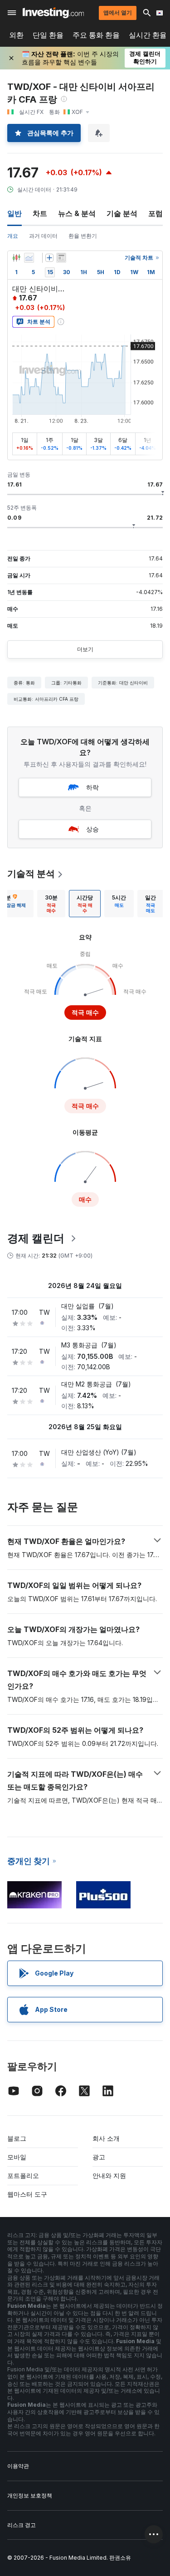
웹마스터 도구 (27, 2194)
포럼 (155, 213)
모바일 (17, 2157)
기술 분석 (122, 213)
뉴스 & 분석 (77, 213)
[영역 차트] (29, 258)
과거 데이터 (43, 236)
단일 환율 (48, 35)
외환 (16, 35)
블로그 (17, 2138)
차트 (40, 213)
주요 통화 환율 (96, 35)
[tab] (51, 904)
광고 (99, 2157)
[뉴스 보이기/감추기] (61, 258)
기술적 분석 (31, 874)
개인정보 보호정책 (30, 2495)
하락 (92, 787)
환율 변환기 (83, 236)
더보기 (85, 649)
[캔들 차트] (16, 258)
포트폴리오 (23, 2175)
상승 (92, 829)
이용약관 (18, 2466)
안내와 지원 (109, 2175)
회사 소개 (106, 2138)
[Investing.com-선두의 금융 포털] (53, 13)
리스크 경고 (22, 2525)
